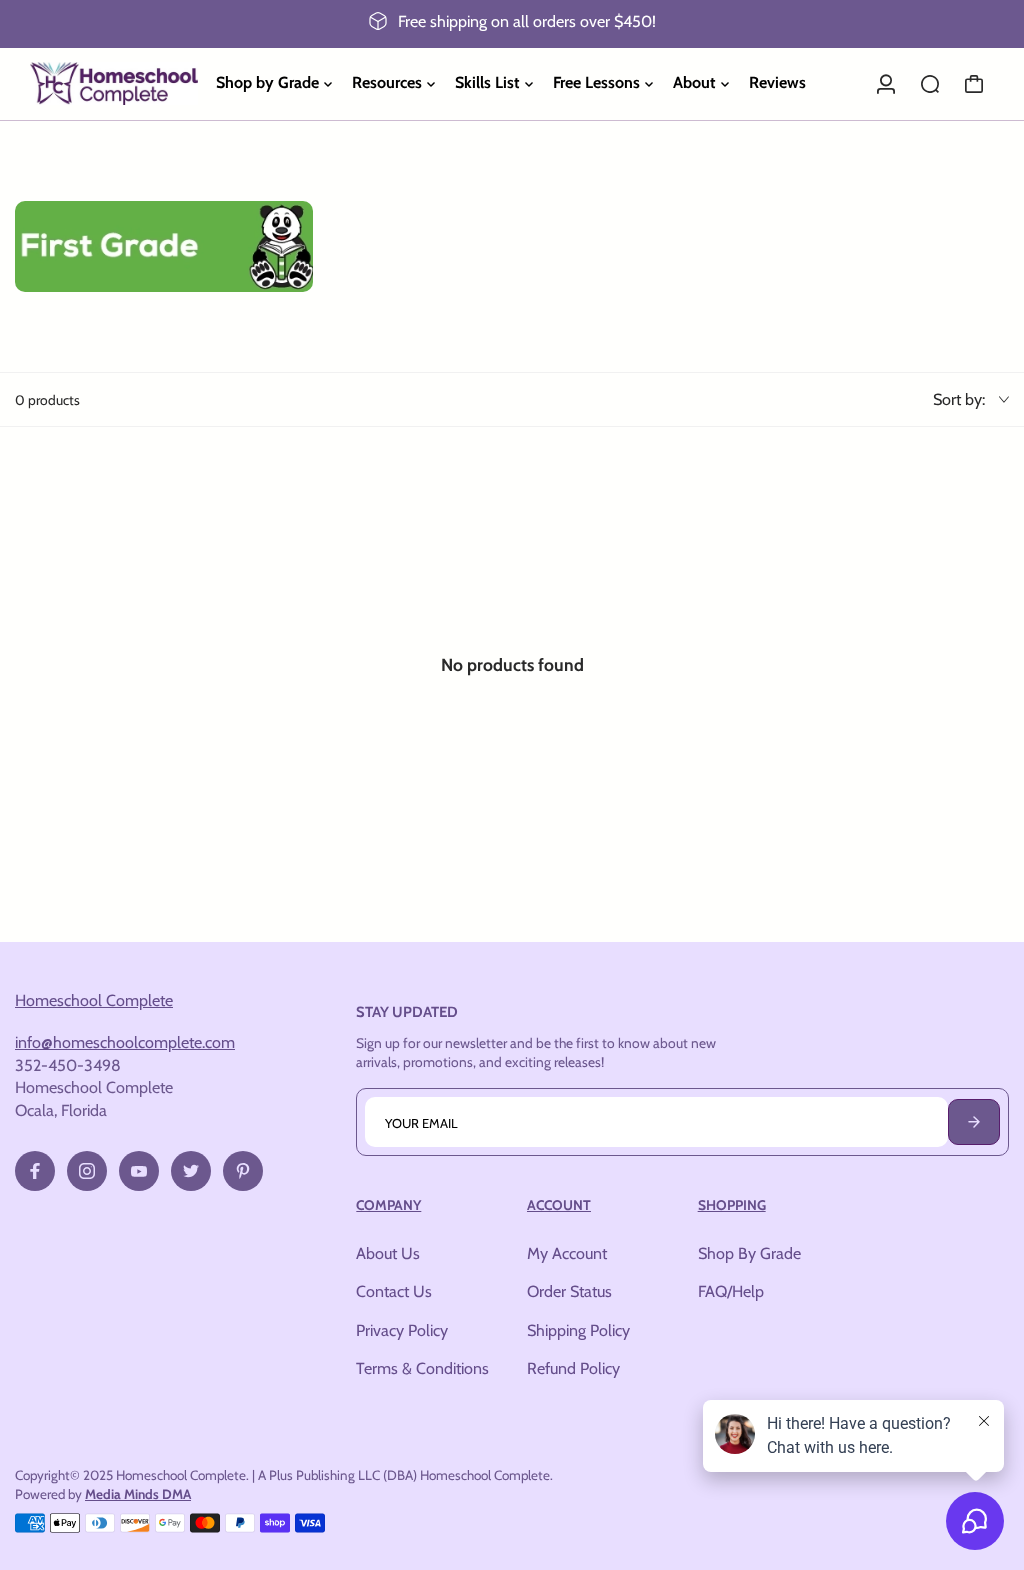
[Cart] (974, 84)
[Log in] (886, 84)
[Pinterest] (243, 1171)
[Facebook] (35, 1171)
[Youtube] (139, 1171)
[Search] (930, 84)
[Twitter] (191, 1171)
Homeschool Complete (94, 1000)
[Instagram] (87, 1171)
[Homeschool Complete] (114, 83)
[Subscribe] (974, 1122)
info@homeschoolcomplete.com (125, 1042)
